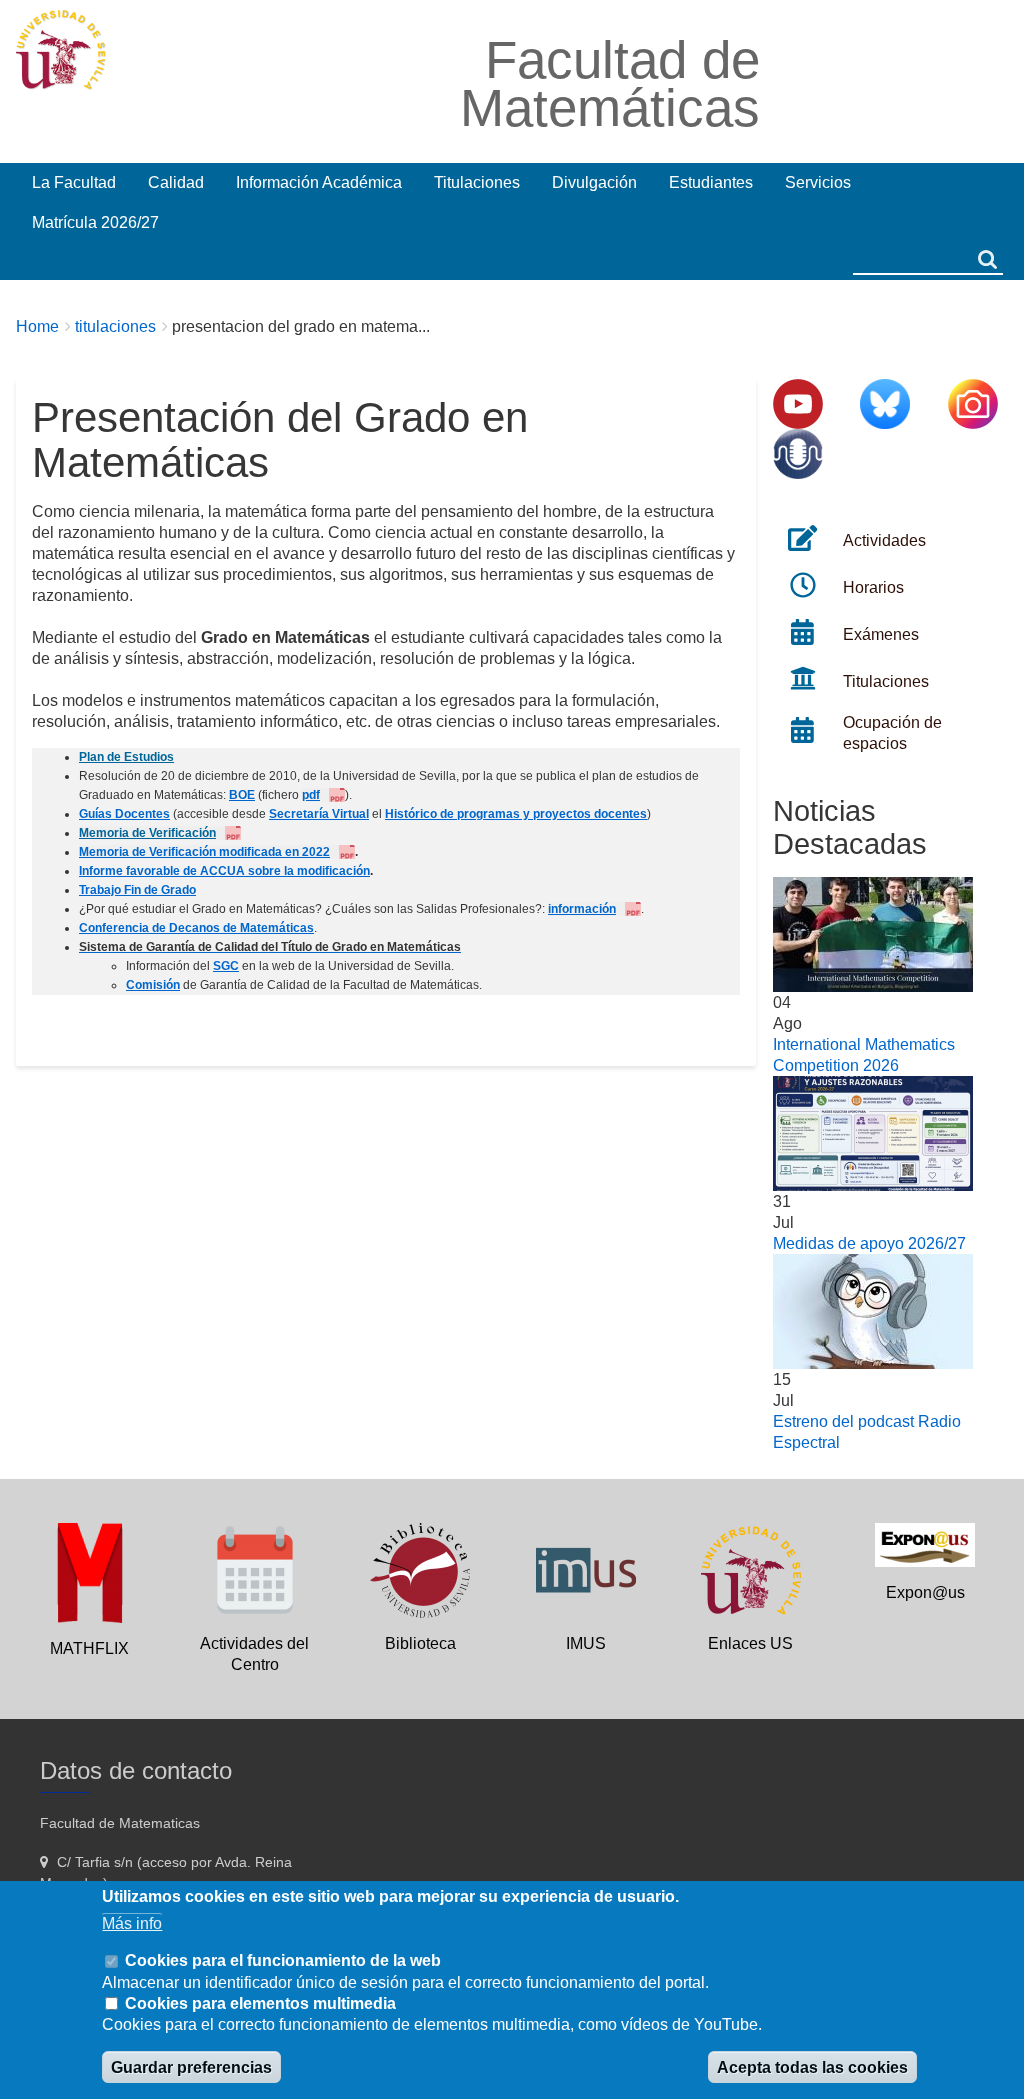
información (582, 909)
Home (37, 326)
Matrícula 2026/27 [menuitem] (95, 222)
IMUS (586, 1643)
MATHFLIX (89, 1648)
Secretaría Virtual (319, 814)
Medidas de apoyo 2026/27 (869, 1243)
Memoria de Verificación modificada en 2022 (204, 852)
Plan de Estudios (126, 757)
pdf (311, 795)
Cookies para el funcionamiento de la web (283, 1960)
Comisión (153, 985)
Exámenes (881, 634)
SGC (226, 966)
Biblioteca (420, 1643)
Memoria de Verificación (147, 833)
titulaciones (115, 326)
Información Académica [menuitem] (319, 182)
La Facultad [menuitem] (74, 182)
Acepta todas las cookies (812, 2067)
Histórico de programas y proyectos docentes (516, 814)
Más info (132, 1923)
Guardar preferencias (191, 2067)
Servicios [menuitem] (818, 182)
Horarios (873, 587)
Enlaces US (750, 1643)
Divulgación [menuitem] (594, 182)
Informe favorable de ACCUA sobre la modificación (224, 871)
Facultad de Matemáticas (610, 83)
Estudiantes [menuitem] (711, 182)
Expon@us (925, 1592)
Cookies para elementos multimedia (260, 2003)
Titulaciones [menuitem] (477, 182)
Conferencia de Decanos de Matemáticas (196, 928)
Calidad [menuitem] (176, 182)
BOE (242, 795)
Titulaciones (886, 681)
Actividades (884, 540)
